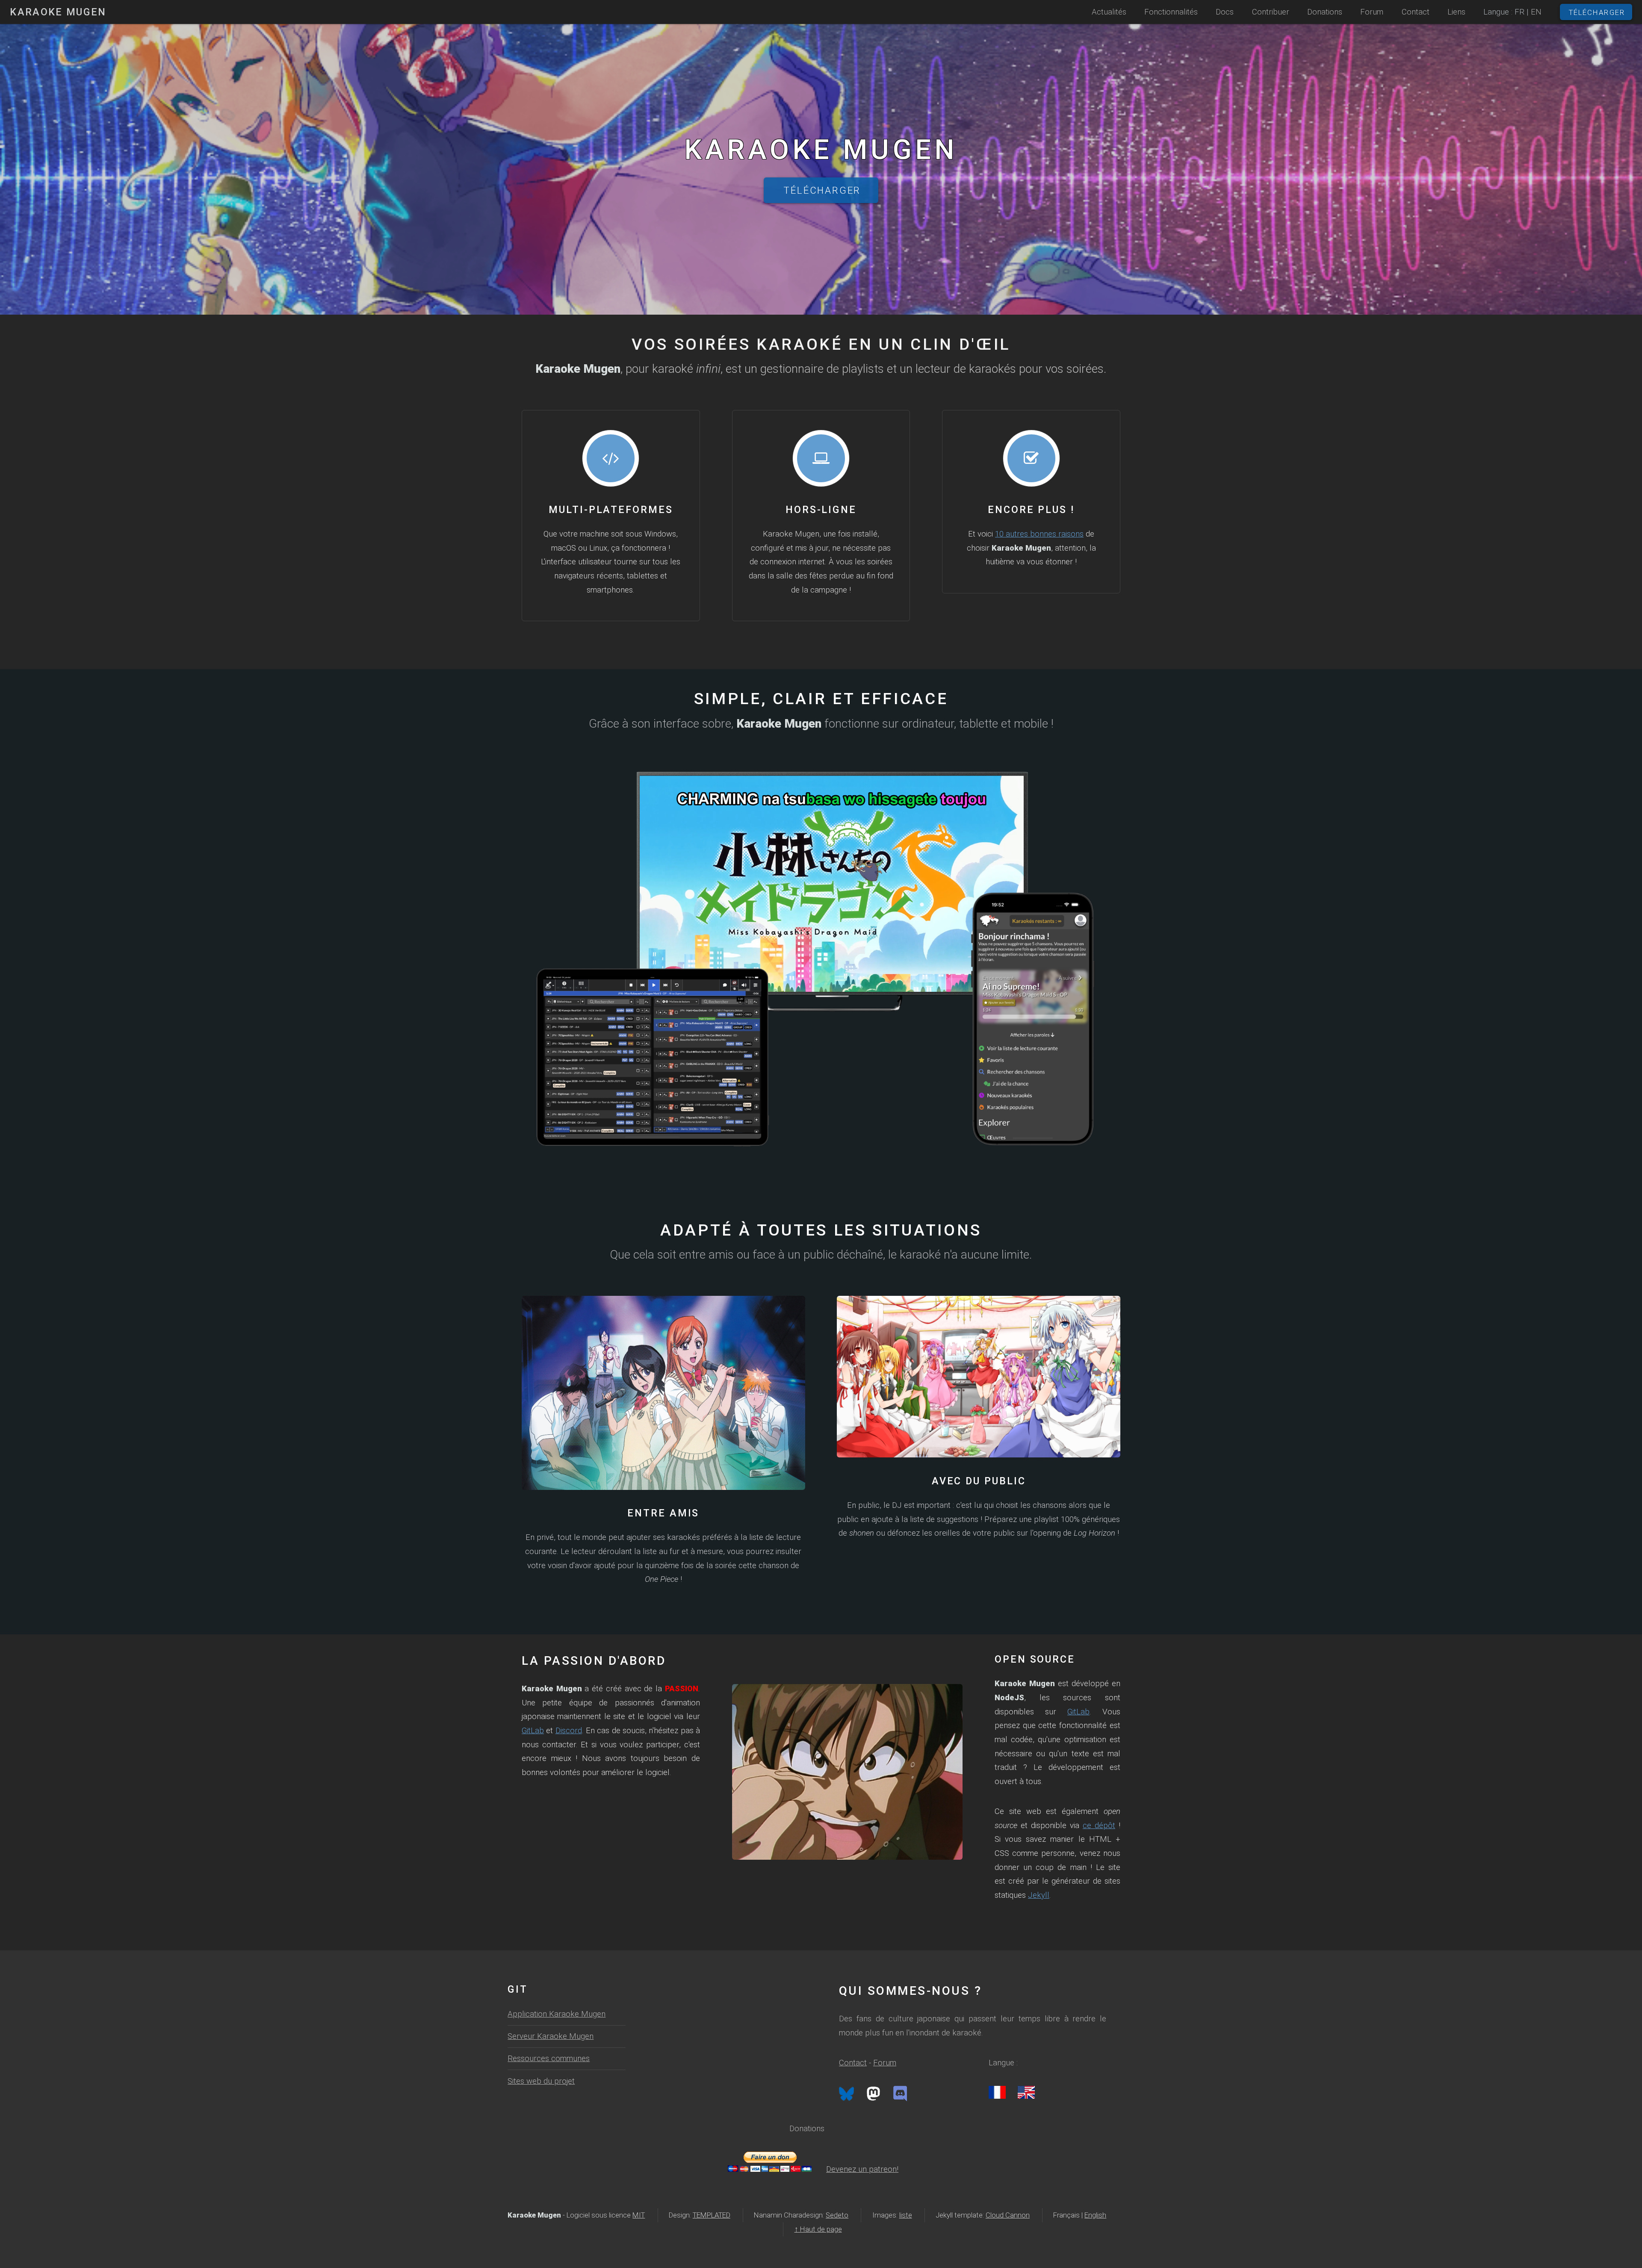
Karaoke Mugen (58, 12)
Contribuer (1271, 12)
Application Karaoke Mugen (557, 2014)
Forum (885, 2063)
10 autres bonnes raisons (1039, 534)
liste (906, 2215)
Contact (853, 2063)
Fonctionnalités (1171, 12)
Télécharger (822, 190)
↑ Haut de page (818, 2229)
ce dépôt (1099, 1826)
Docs (1225, 12)
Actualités (1109, 12)
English (1095, 2215)
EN (1536, 12)
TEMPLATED (712, 2215)
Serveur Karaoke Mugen (551, 2036)
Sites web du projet (541, 2081)
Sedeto (837, 2215)
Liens (1456, 12)
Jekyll (1039, 1895)
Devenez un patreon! (862, 2169)
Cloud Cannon (1008, 2215)
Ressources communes (549, 2059)
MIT (639, 2215)
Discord (569, 1731)
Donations (1325, 12)
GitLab (533, 1731)
